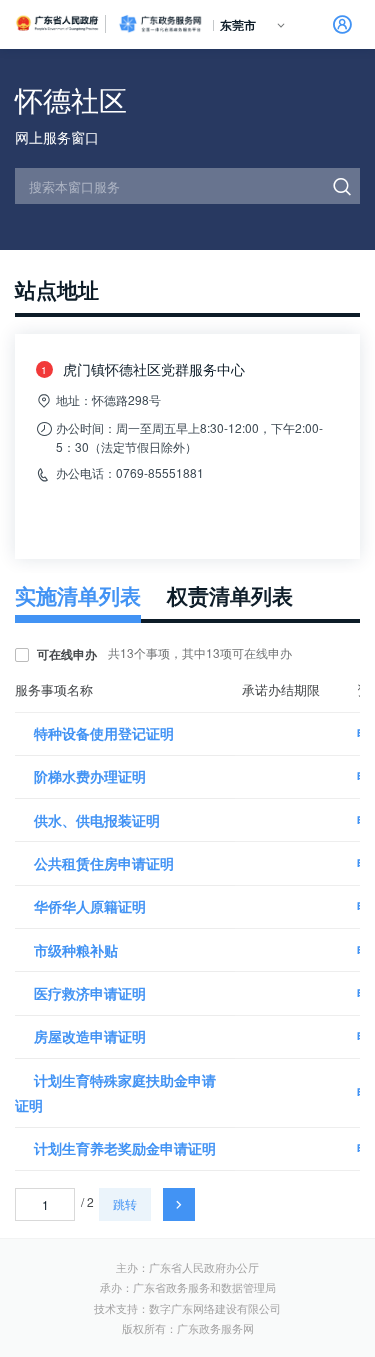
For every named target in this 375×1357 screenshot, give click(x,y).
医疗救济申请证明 (90, 993)
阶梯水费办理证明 (90, 776)
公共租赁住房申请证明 (104, 863)
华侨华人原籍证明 (90, 906)
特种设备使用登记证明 (104, 733)
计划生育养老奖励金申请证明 (125, 1148)
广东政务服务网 (160, 24)
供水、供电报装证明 (97, 820)
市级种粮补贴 (76, 950)
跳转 (125, 1203)
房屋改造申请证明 (90, 1036)
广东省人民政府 (58, 23)
